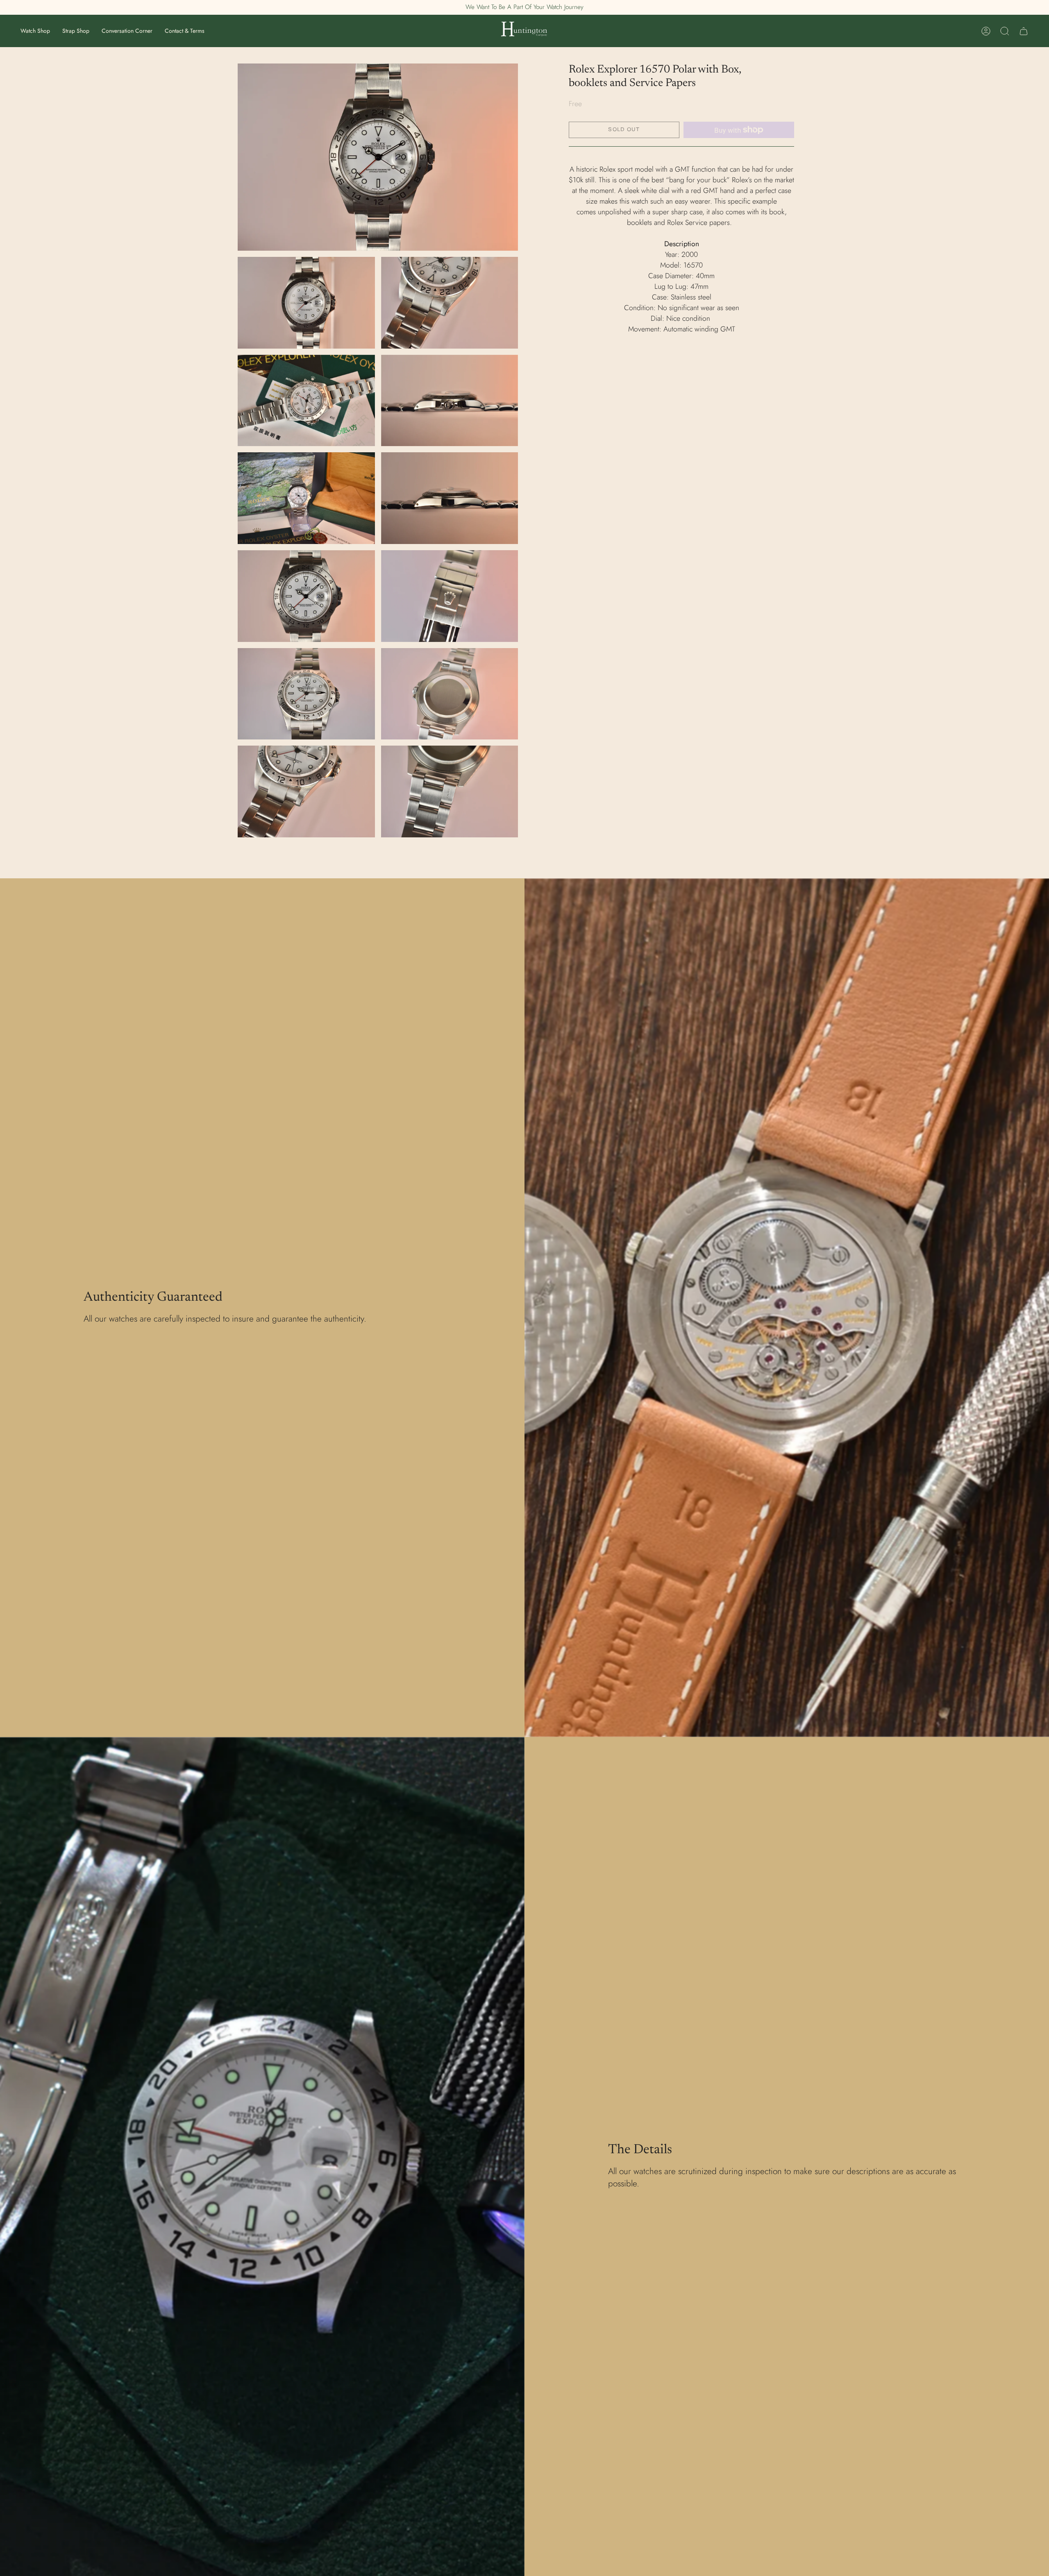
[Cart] (1024, 31)
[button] (35, 31)
